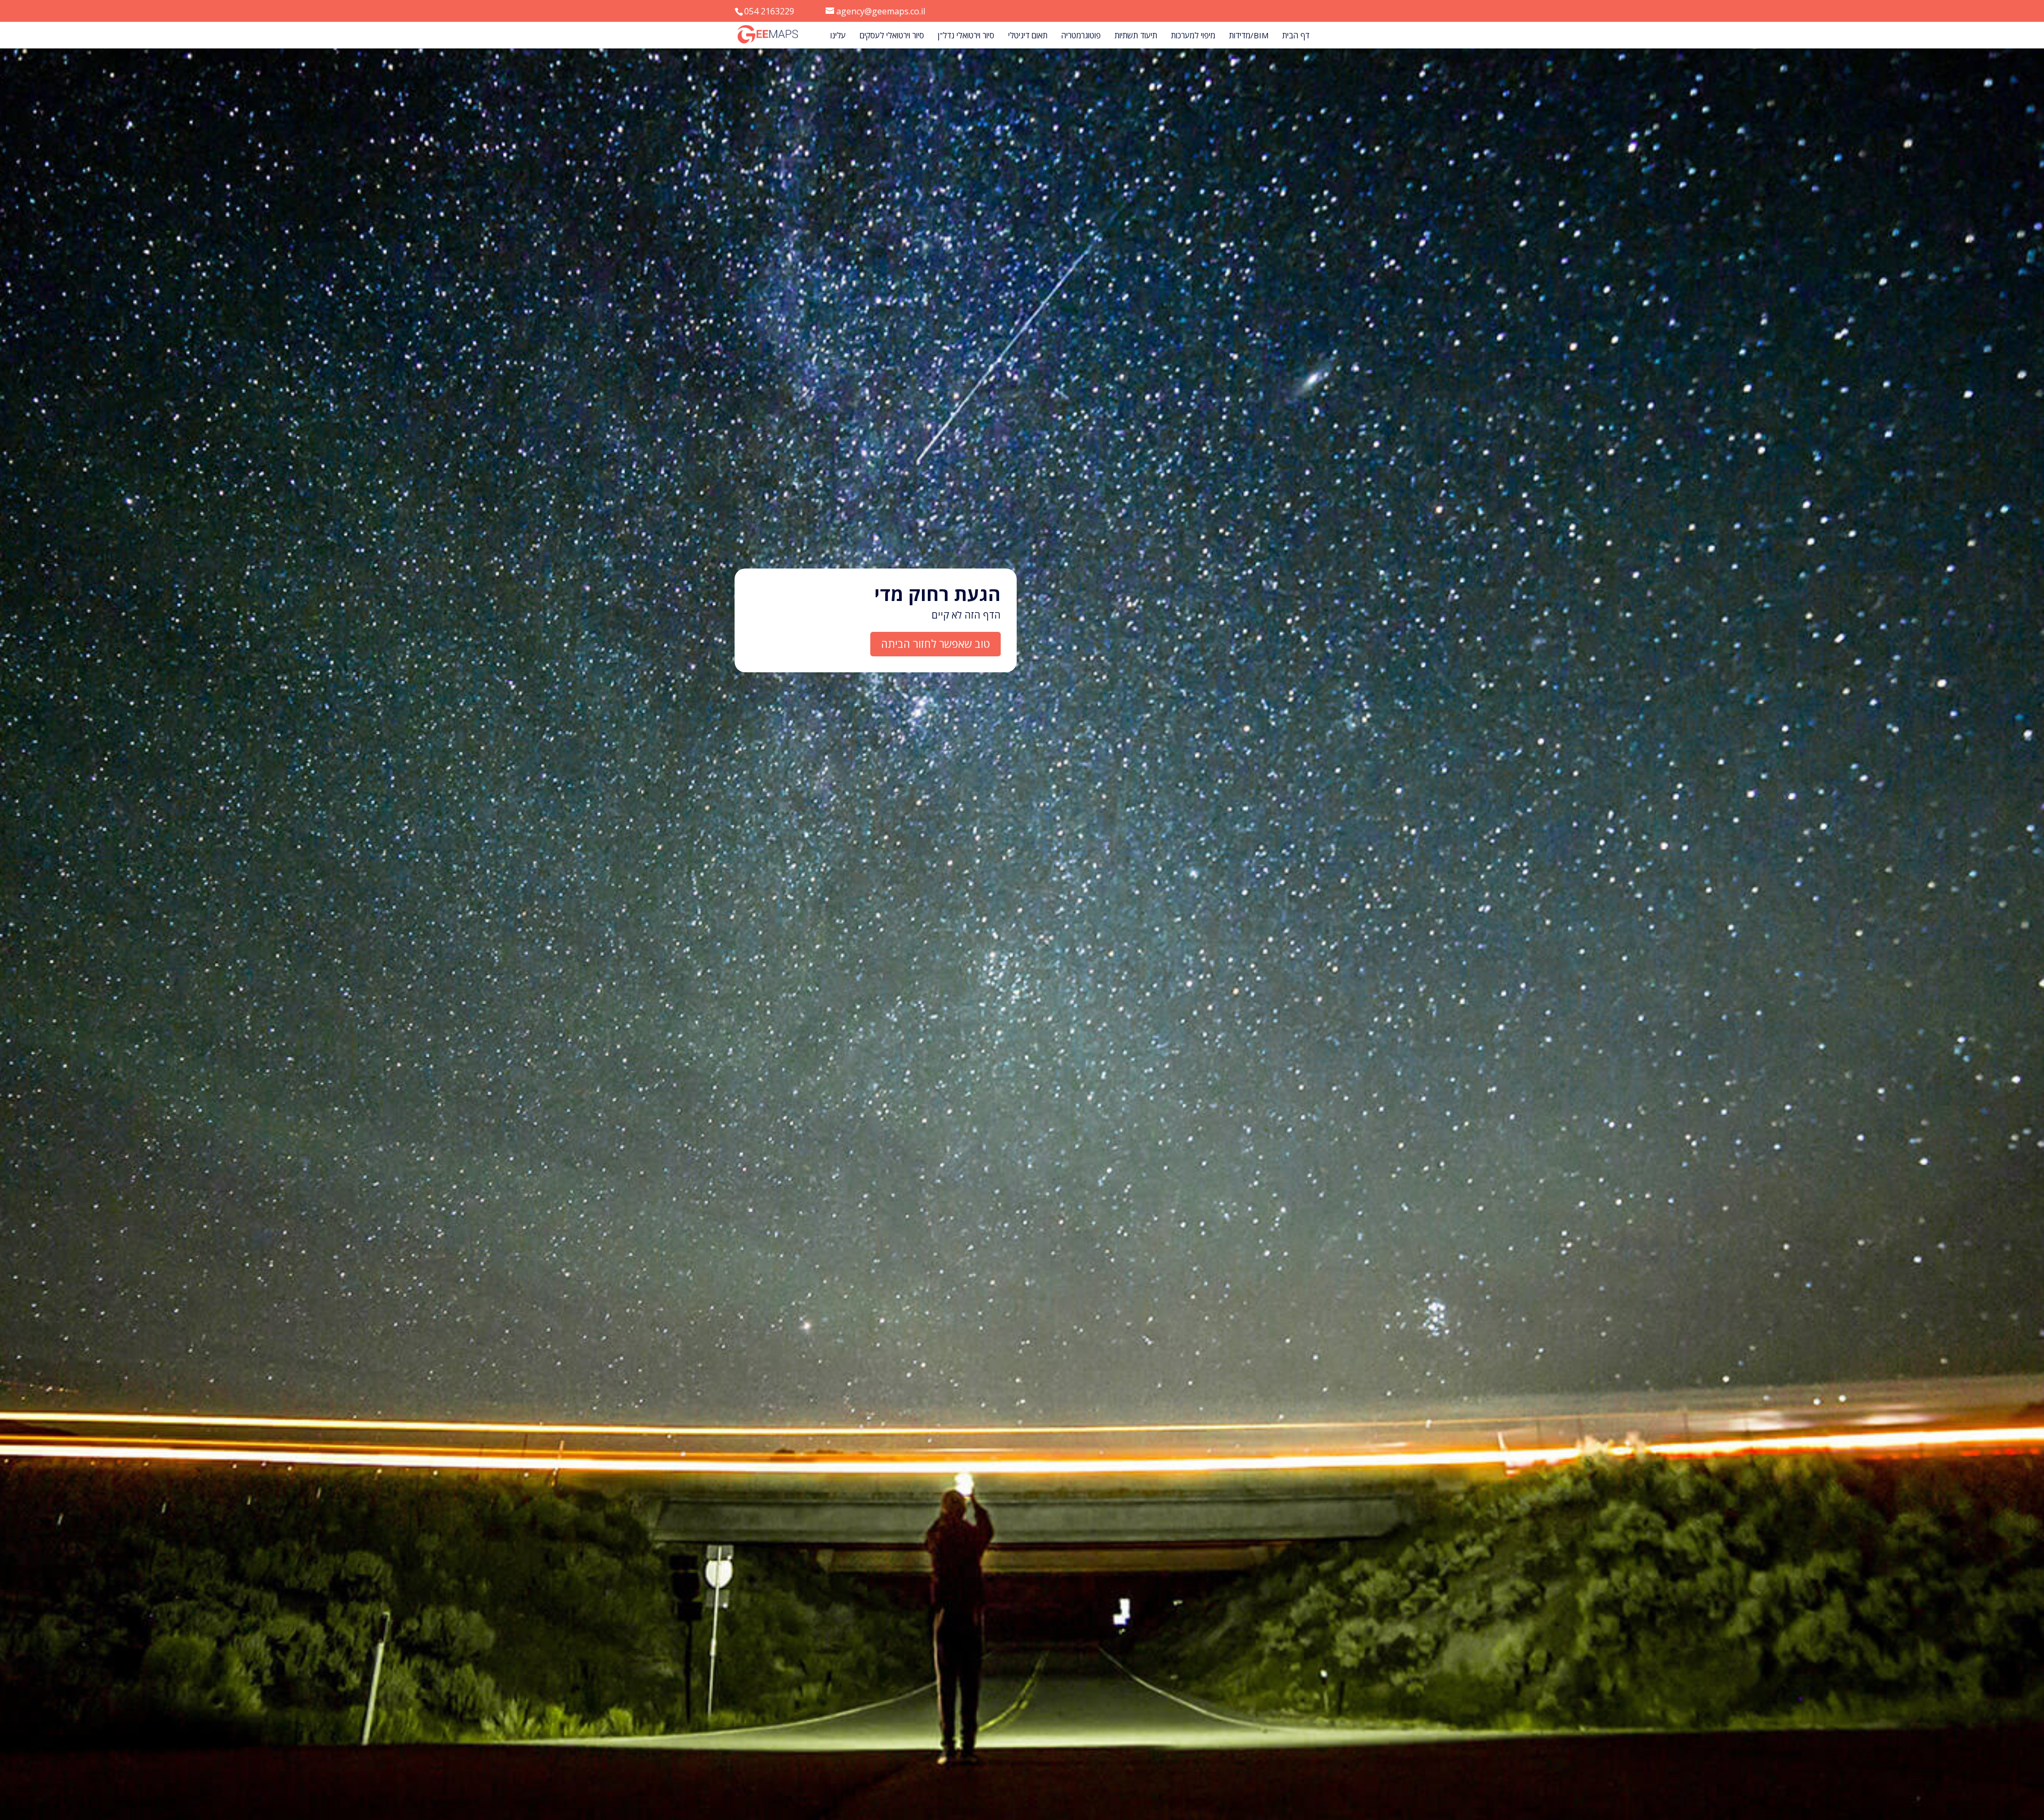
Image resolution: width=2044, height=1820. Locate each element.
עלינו (838, 36)
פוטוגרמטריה (1081, 36)
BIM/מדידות (1249, 36)
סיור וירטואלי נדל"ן (966, 36)
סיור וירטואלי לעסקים (892, 36)
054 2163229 (769, 11)
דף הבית (1296, 36)
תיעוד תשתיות (1136, 36)
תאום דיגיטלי (1028, 36)
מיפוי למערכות (1193, 36)
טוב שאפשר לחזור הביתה (936, 644)
